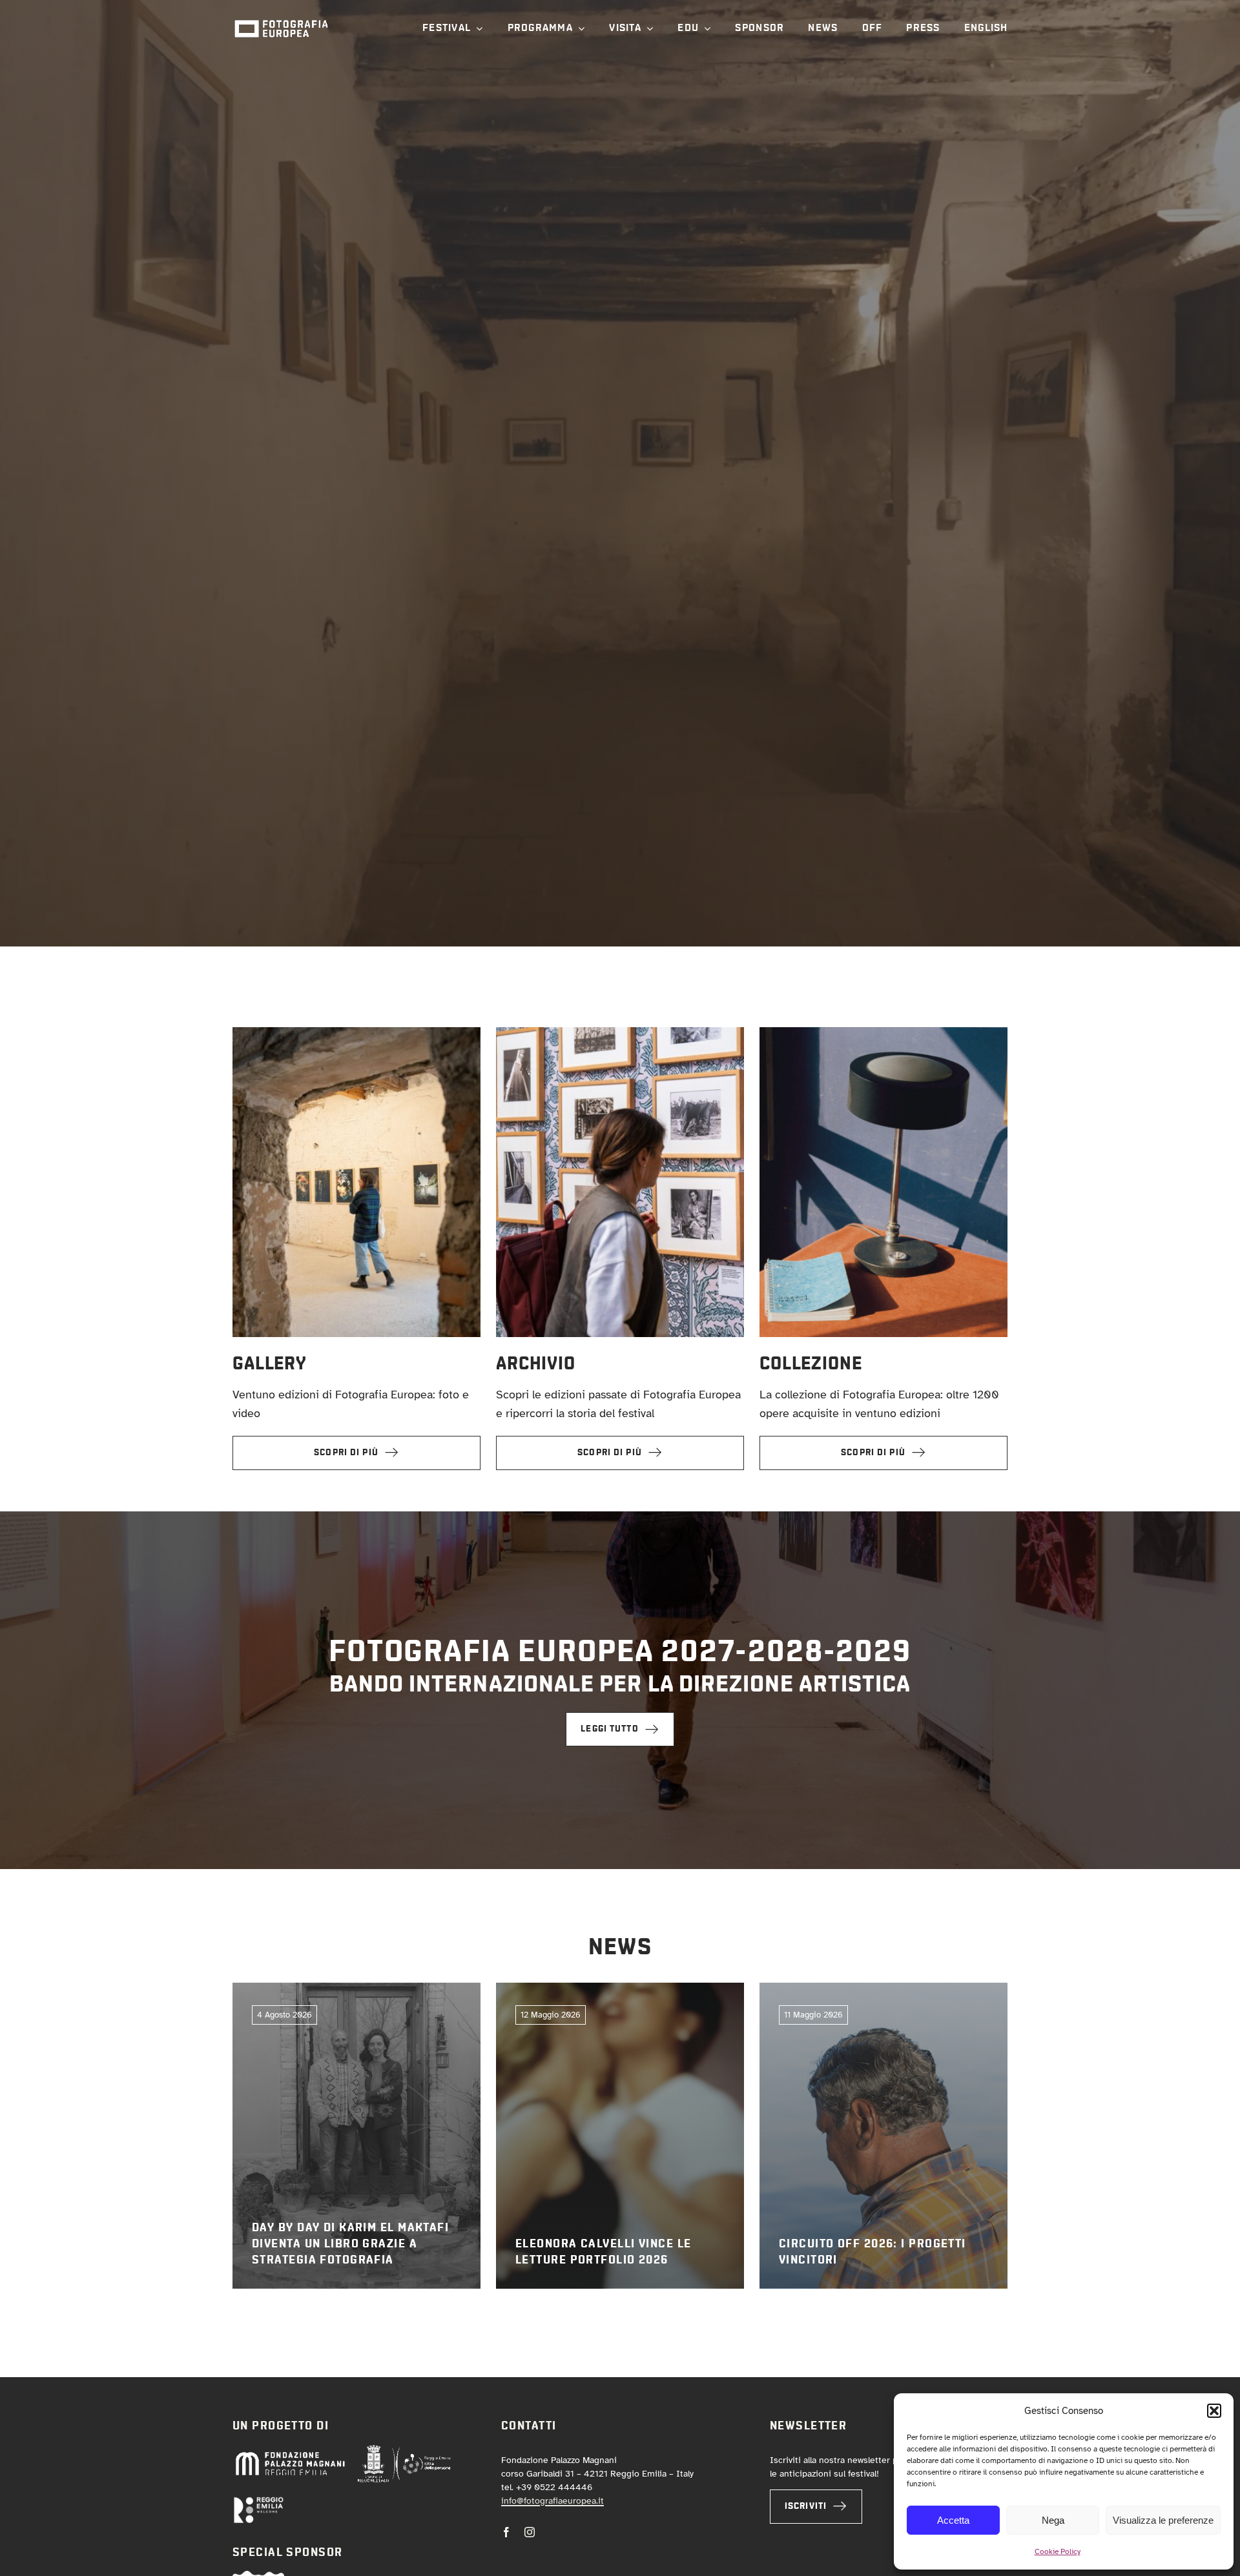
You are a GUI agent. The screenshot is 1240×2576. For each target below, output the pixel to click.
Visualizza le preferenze (1163, 2520)
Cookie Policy (1058, 2551)
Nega (1053, 2520)
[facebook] (506, 2532)
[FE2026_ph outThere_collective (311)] (620, 1033)
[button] (1214, 2411)
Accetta (953, 2520)
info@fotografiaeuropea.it (553, 2501)
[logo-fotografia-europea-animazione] (281, 19)
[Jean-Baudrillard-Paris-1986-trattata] (883, 1033)
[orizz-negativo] (258, 2502)
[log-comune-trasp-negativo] (404, 2450)
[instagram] (530, 2532)
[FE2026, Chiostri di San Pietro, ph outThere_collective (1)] (356, 1033)
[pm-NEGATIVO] (290, 2455)
